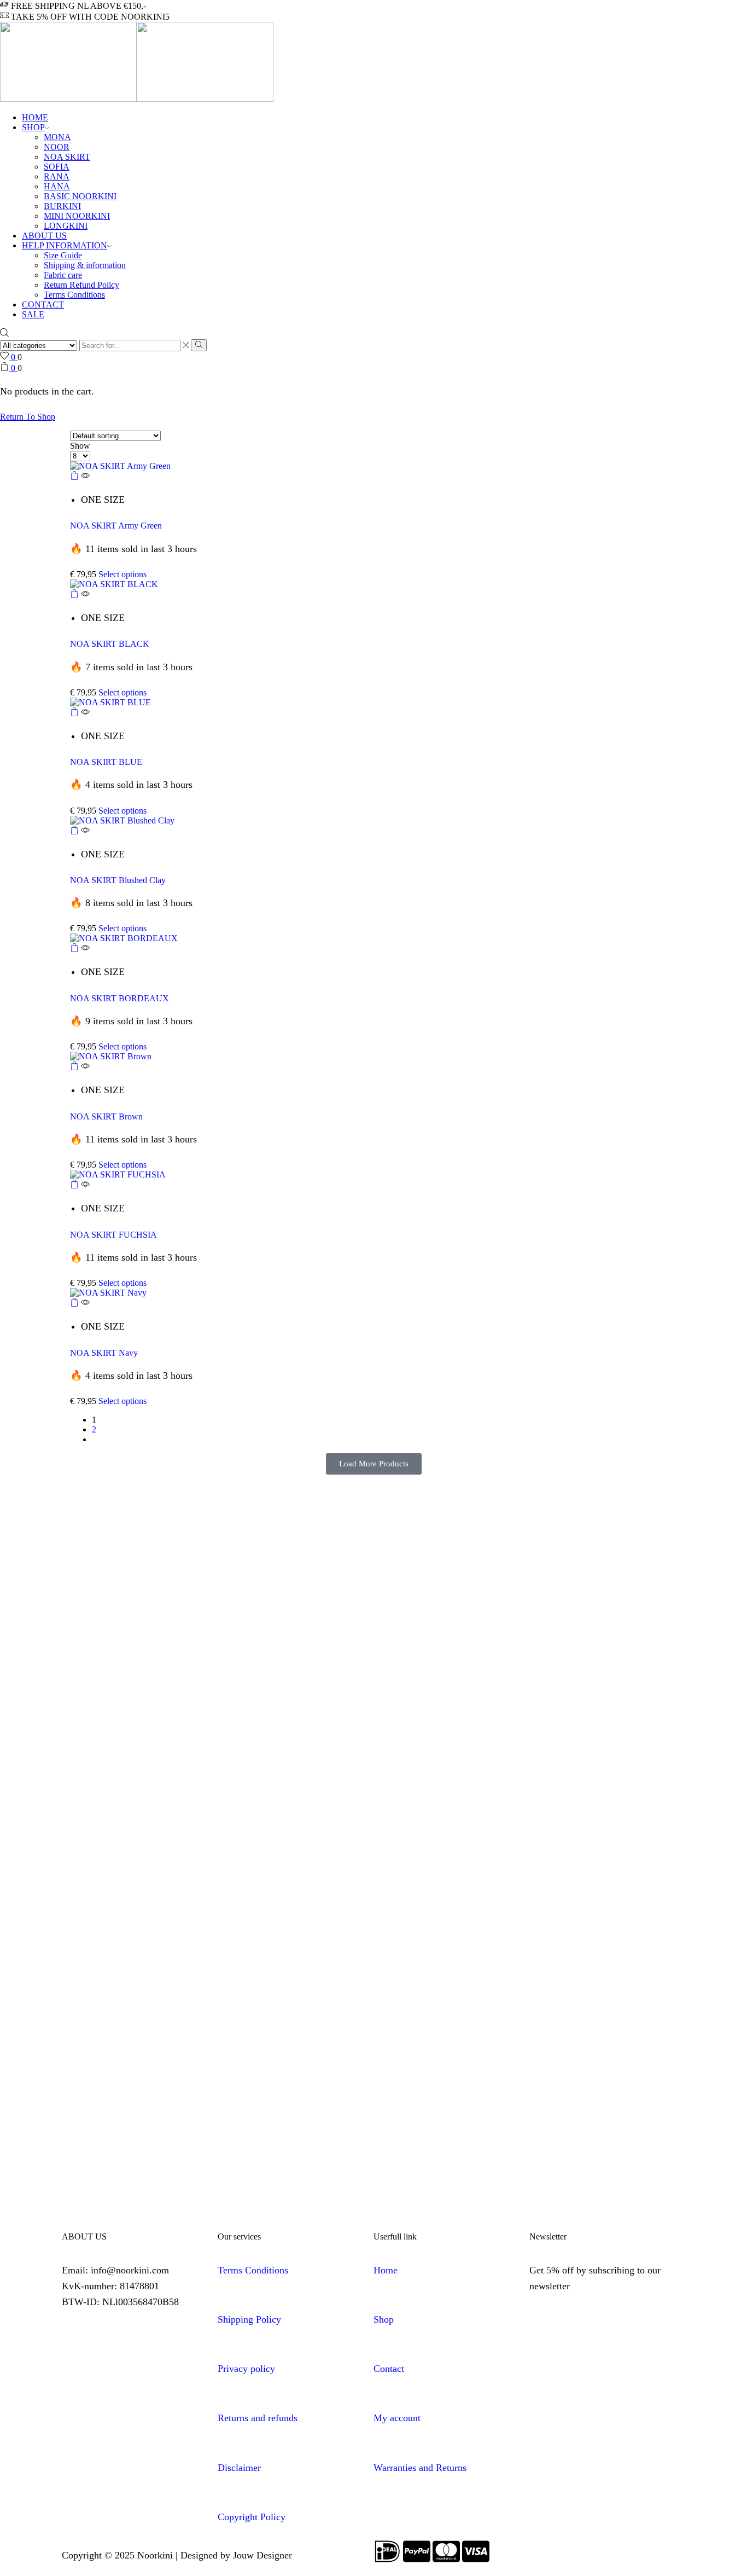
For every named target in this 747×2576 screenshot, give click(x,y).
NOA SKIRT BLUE (106, 762)
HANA (57, 186)
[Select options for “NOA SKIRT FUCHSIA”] (74, 1185)
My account (397, 2418)
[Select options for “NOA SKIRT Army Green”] (74, 477)
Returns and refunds (258, 2418)
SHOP (33, 127)
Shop (384, 2319)
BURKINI (62, 206)
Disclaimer (239, 2468)
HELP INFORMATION (65, 245)
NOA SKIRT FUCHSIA (113, 1235)
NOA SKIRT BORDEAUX (119, 998)
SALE (33, 314)
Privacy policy (246, 2369)
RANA (57, 176)
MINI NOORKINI (77, 216)
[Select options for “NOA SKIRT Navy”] (74, 1304)
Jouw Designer (262, 2555)
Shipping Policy (249, 2319)
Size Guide (63, 255)
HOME (35, 117)
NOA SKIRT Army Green (116, 526)
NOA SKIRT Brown (106, 1116)
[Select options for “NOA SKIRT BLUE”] (74, 713)
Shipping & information (85, 265)
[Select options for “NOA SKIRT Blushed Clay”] (74, 831)
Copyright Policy (252, 2517)
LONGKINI (66, 226)
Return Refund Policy (81, 285)
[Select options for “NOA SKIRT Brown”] (74, 1067)
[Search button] (199, 345)
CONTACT (43, 304)
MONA (57, 137)
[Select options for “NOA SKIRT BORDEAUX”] (74, 949)
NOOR (57, 147)
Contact (389, 2369)
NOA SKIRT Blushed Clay (118, 880)
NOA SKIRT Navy (104, 1353)
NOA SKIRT (67, 157)
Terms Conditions (74, 295)
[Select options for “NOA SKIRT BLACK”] (74, 595)
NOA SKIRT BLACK (110, 644)
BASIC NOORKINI (80, 196)
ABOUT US (44, 236)
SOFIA (57, 167)
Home (386, 2270)
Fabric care (63, 275)
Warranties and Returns (420, 2468)
